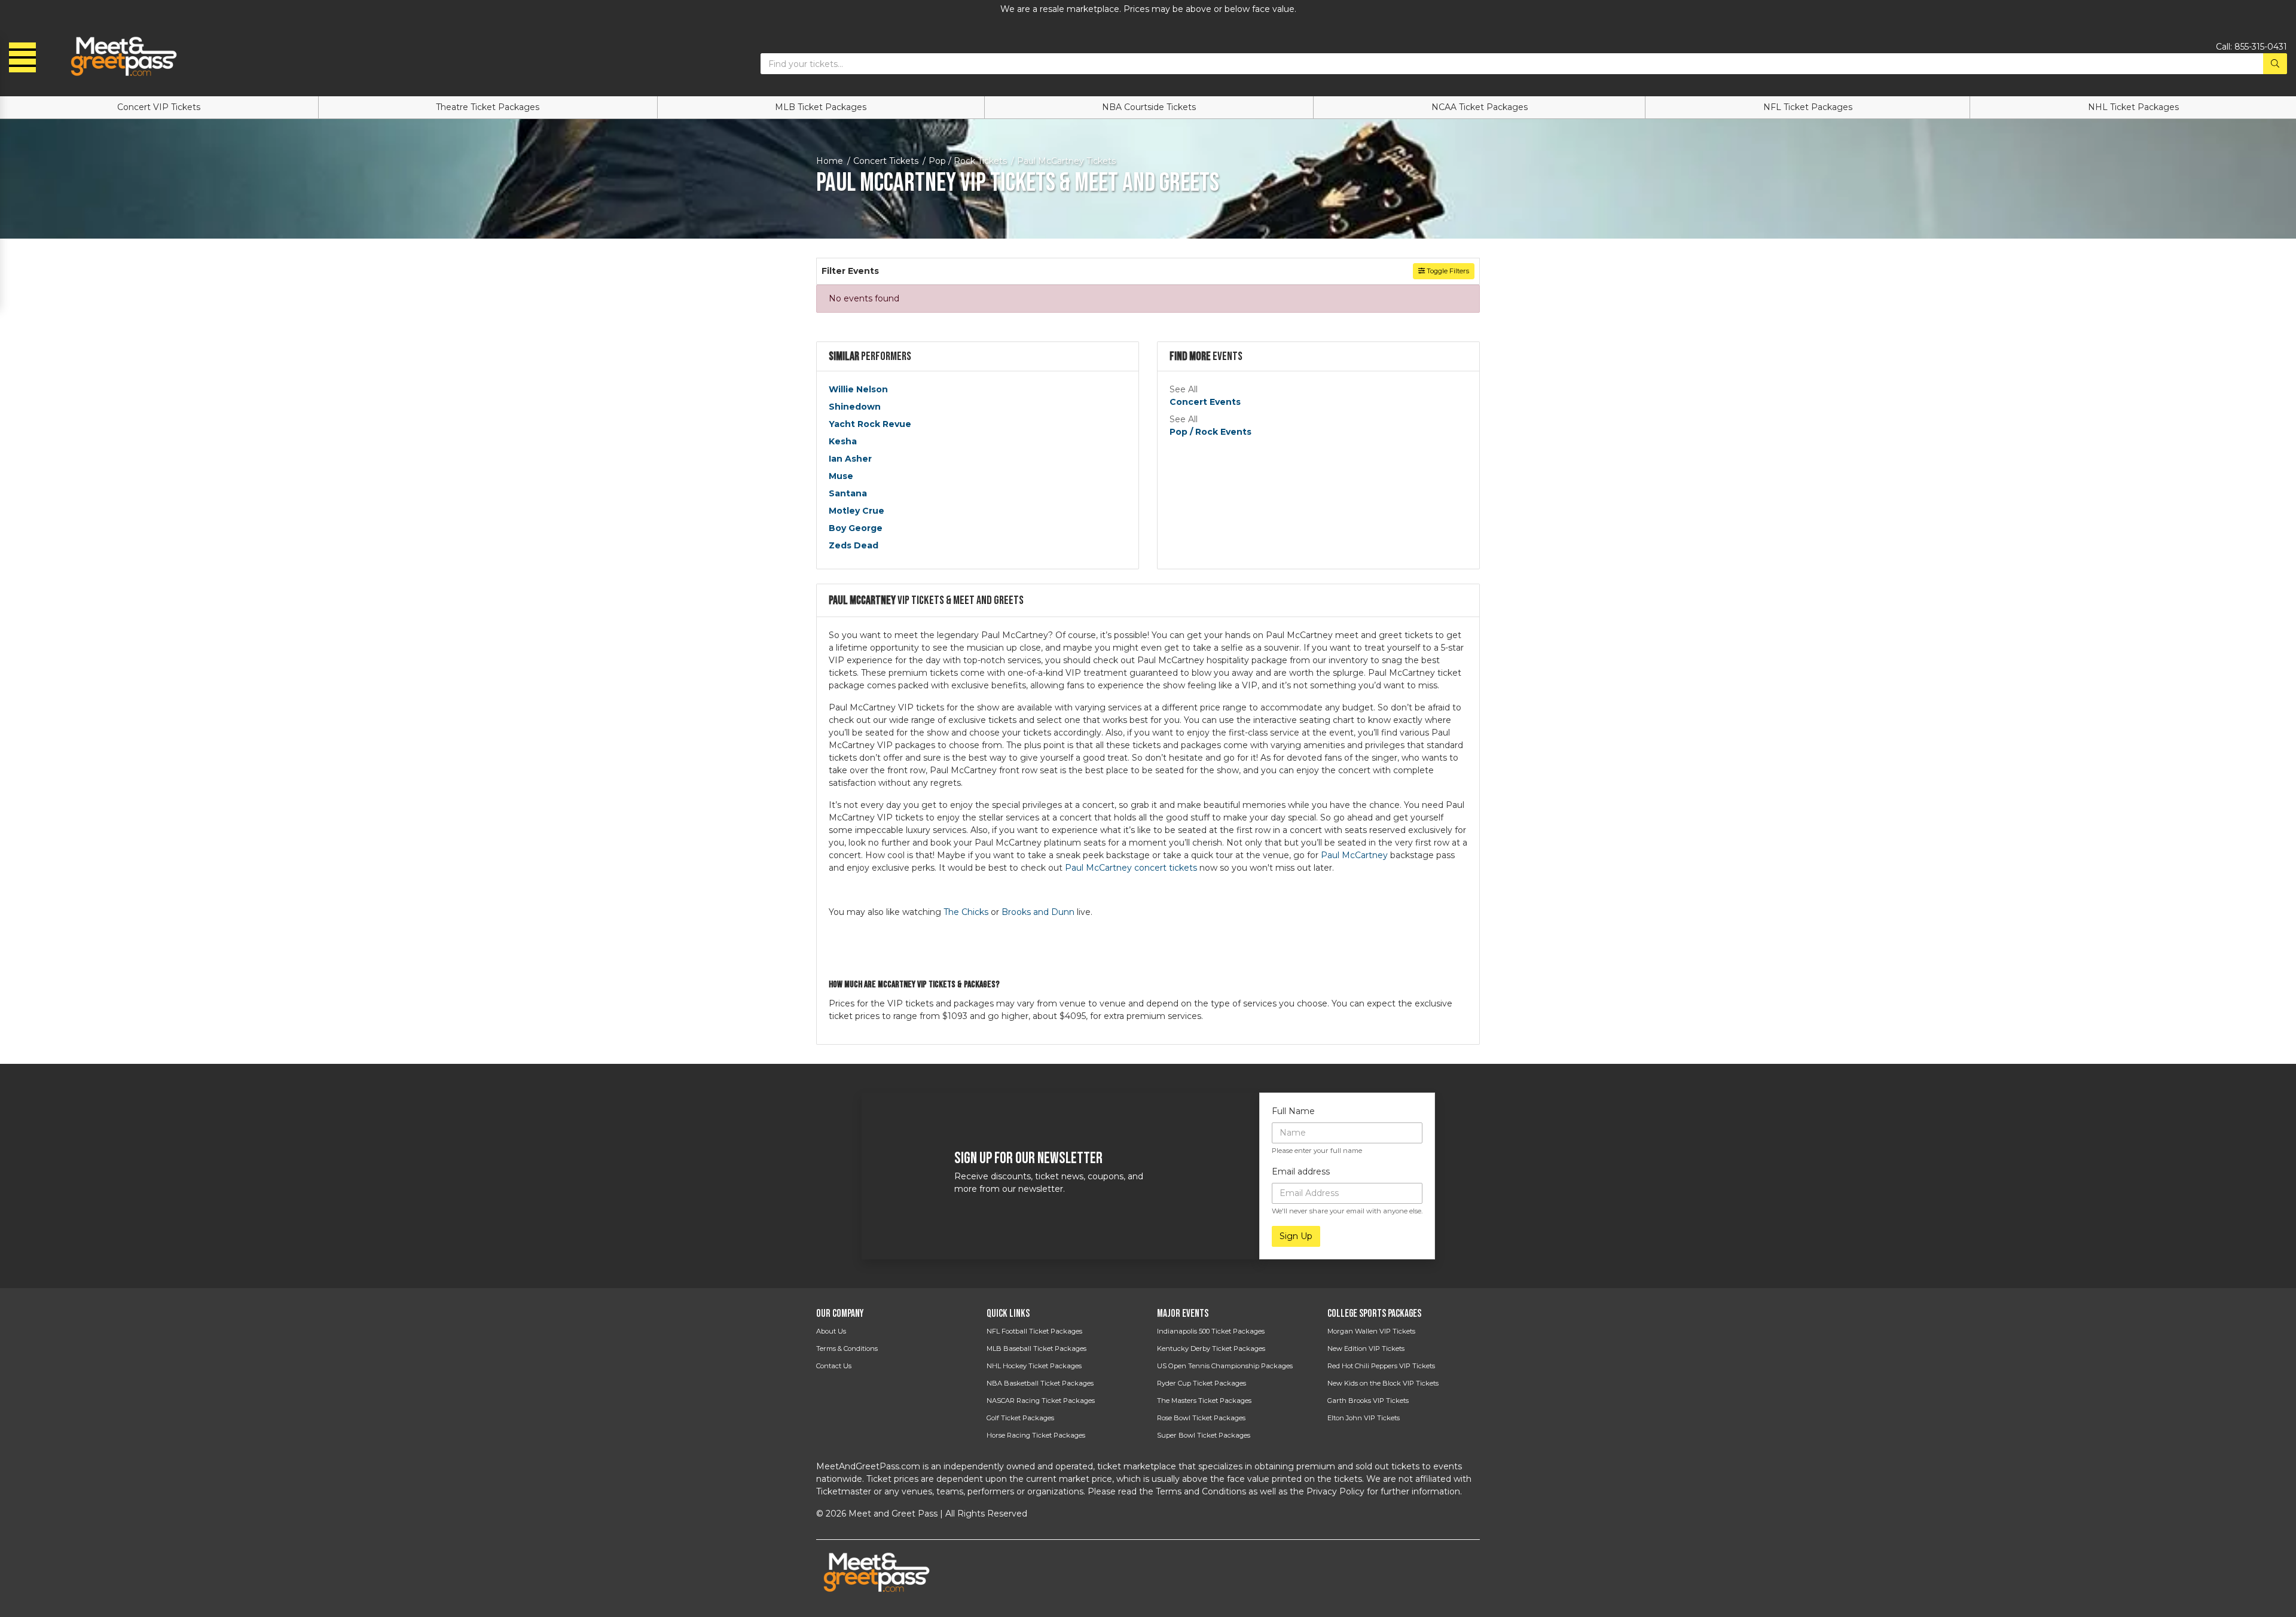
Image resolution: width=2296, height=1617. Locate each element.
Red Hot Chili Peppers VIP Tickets (1381, 1366)
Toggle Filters (1447, 271)
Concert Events (1205, 402)
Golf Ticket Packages (1020, 1418)
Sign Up (1296, 1236)
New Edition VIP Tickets (1366, 1348)
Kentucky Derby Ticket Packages (1211, 1348)
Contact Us (834, 1366)
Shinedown (855, 407)
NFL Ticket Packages (1808, 107)
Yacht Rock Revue (870, 424)
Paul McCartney (1354, 855)
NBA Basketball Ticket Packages (1040, 1383)
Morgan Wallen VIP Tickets (1371, 1331)
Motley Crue (857, 511)
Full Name (1293, 1111)
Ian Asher (850, 459)
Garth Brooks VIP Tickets (1368, 1401)
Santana (848, 493)
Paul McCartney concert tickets (1131, 868)
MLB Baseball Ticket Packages (1036, 1348)
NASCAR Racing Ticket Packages (1041, 1401)
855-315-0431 (2261, 47)
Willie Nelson (858, 389)
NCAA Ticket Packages (1480, 107)
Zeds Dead (854, 545)
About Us (831, 1331)
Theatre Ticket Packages (488, 107)
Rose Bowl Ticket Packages (1201, 1418)
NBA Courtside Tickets (1149, 107)
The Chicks (966, 912)
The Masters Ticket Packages (1204, 1401)
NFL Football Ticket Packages (1034, 1331)
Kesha (843, 441)
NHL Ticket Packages (2133, 107)
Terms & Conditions (847, 1348)
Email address (1301, 1171)
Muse (841, 476)
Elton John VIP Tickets (1364, 1418)
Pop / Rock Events (1210, 432)
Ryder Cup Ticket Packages (1202, 1383)
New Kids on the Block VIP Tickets (1383, 1383)
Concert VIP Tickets (159, 107)
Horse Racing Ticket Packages (1036, 1435)
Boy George (856, 528)
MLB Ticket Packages (821, 107)
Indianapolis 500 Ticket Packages (1211, 1331)
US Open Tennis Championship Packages (1225, 1366)
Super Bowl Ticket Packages (1204, 1435)
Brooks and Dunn (1038, 912)
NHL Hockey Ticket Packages (1034, 1366)
